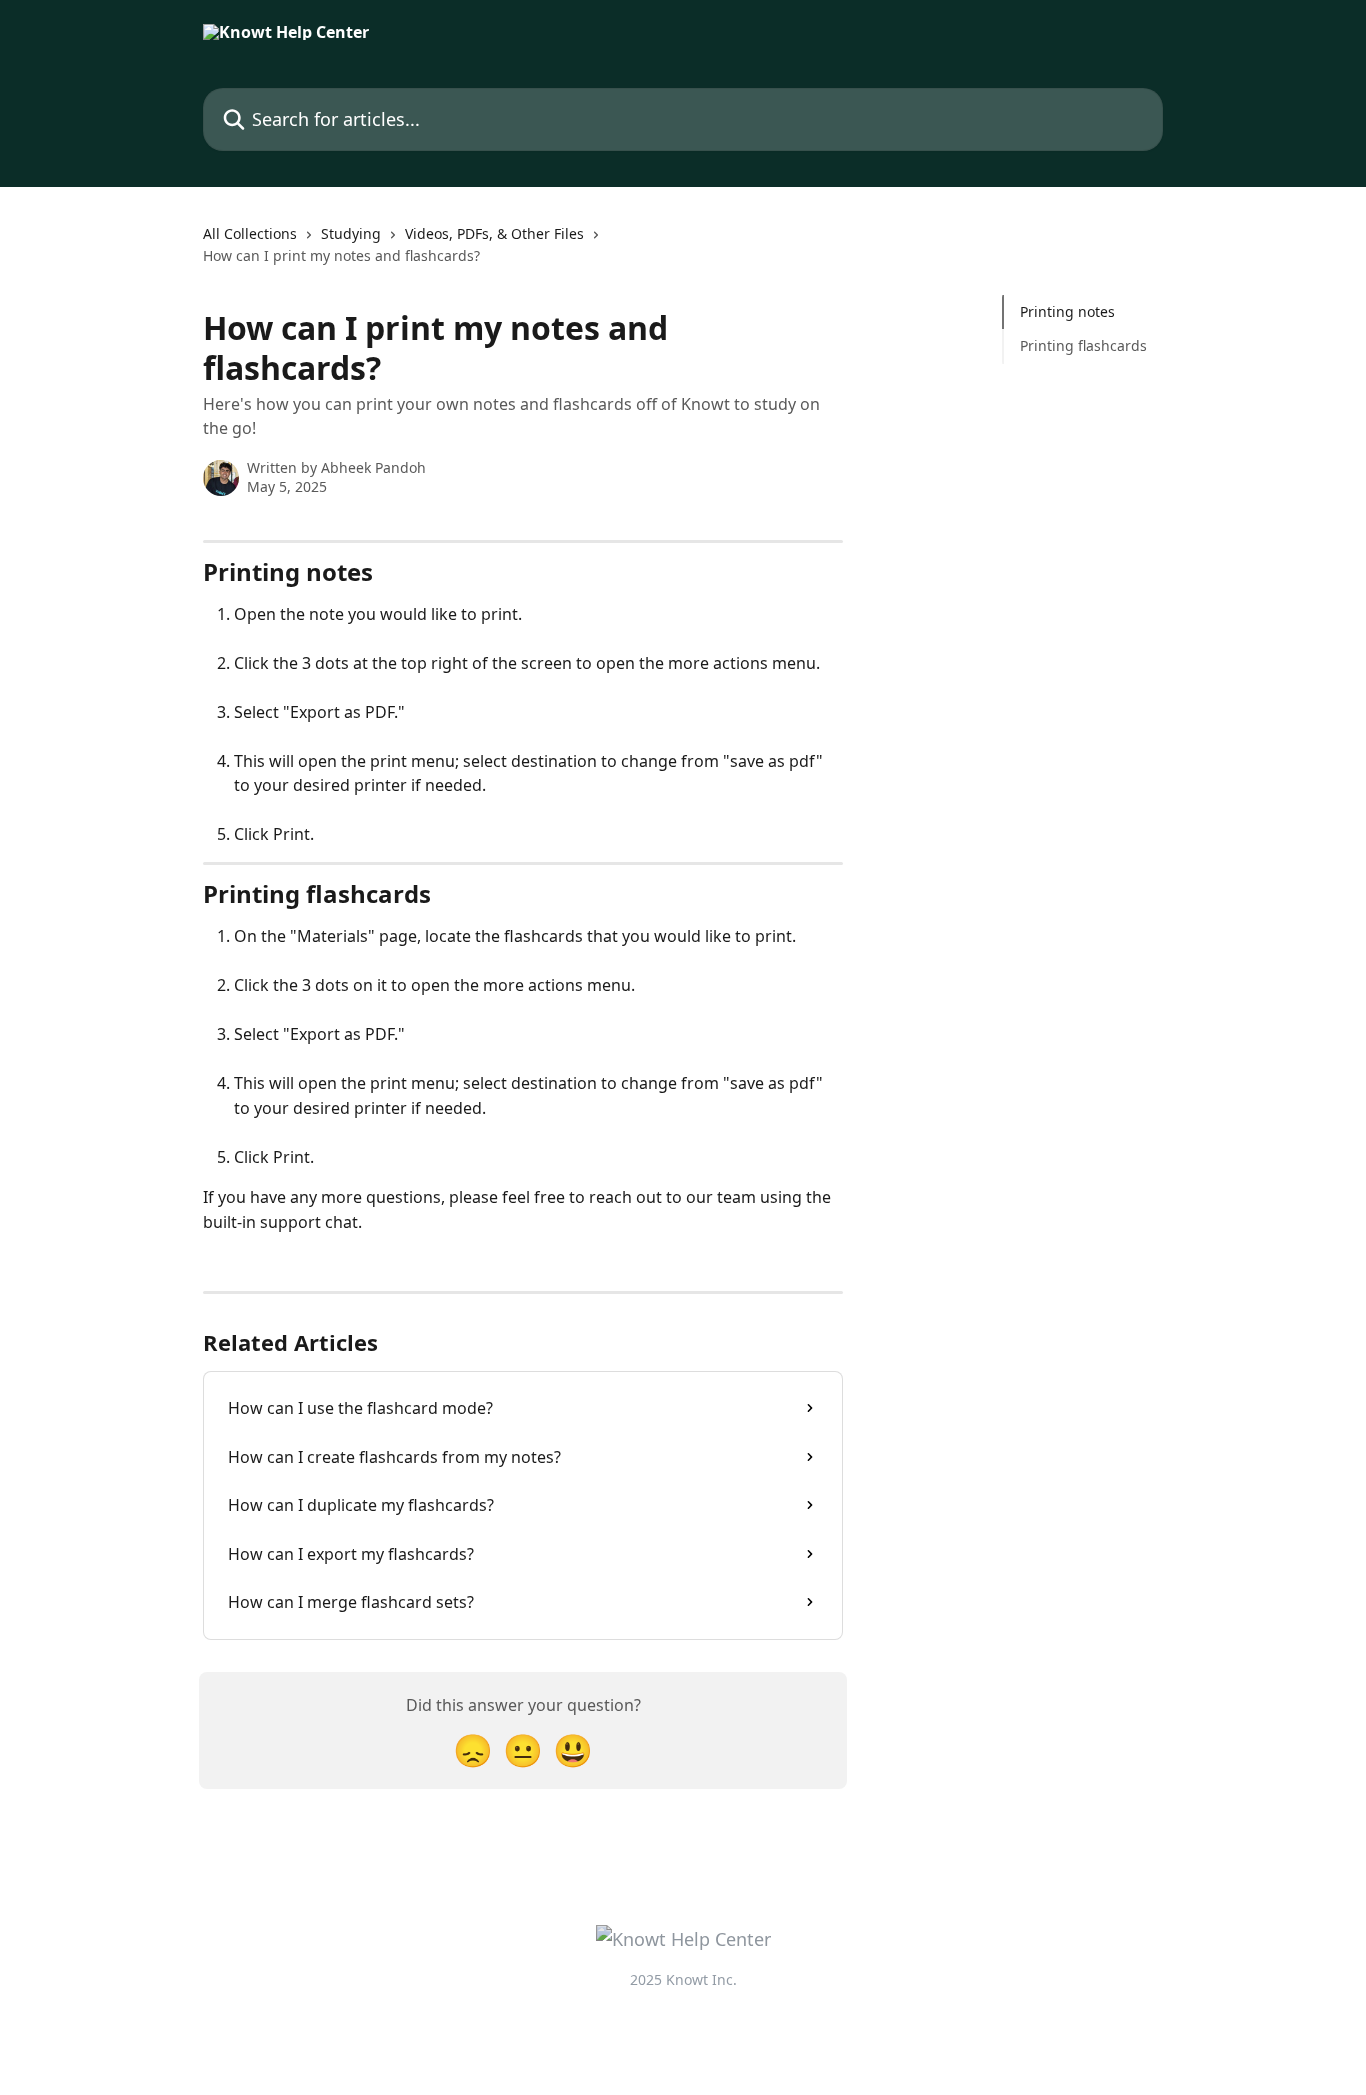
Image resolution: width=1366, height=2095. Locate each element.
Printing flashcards (1083, 345)
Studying (351, 233)
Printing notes (1067, 311)
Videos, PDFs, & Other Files (494, 233)
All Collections (250, 233)
